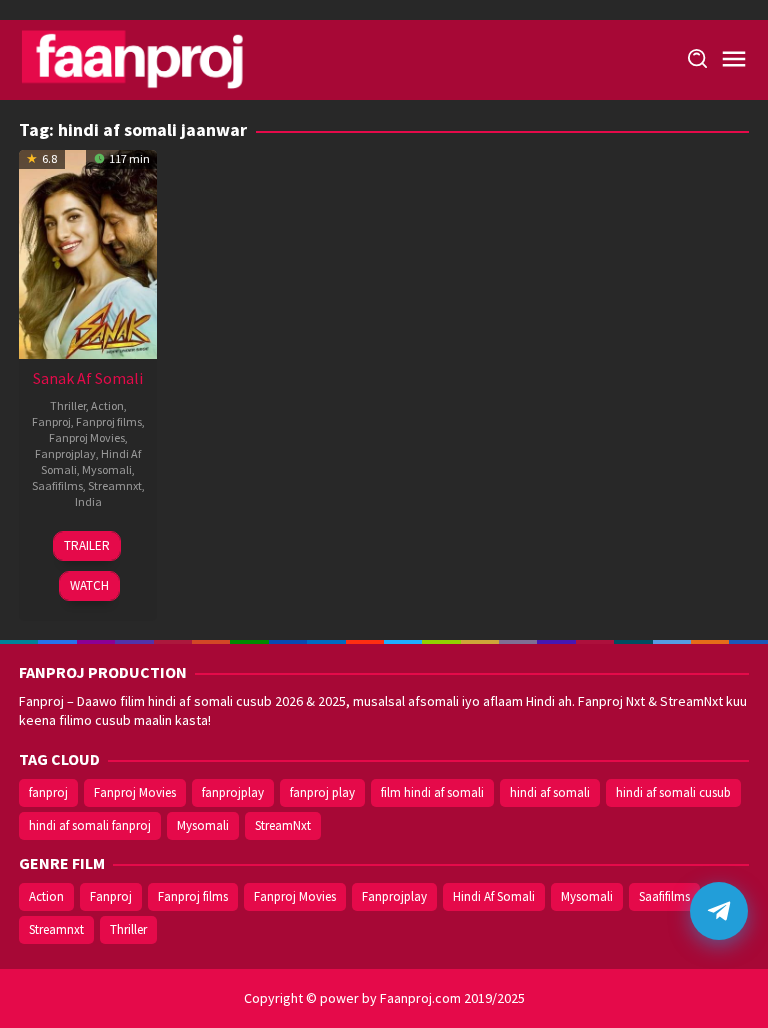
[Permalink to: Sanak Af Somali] (88, 252)
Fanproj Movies (87, 437)
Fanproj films (109, 421)
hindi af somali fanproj (90, 825)
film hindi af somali (432, 792)
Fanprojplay (65, 453)
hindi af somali (550, 792)
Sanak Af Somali (88, 378)
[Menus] (734, 60)
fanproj (48, 792)
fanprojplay (233, 792)
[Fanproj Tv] (161, 58)
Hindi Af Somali (494, 896)
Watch (89, 585)
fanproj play (322, 792)
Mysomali (107, 469)
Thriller (68, 405)
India (88, 501)
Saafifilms (57, 485)
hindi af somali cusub (673, 792)
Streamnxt (115, 485)
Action (107, 405)
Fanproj (51, 421)
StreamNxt (283, 825)
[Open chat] (719, 911)
